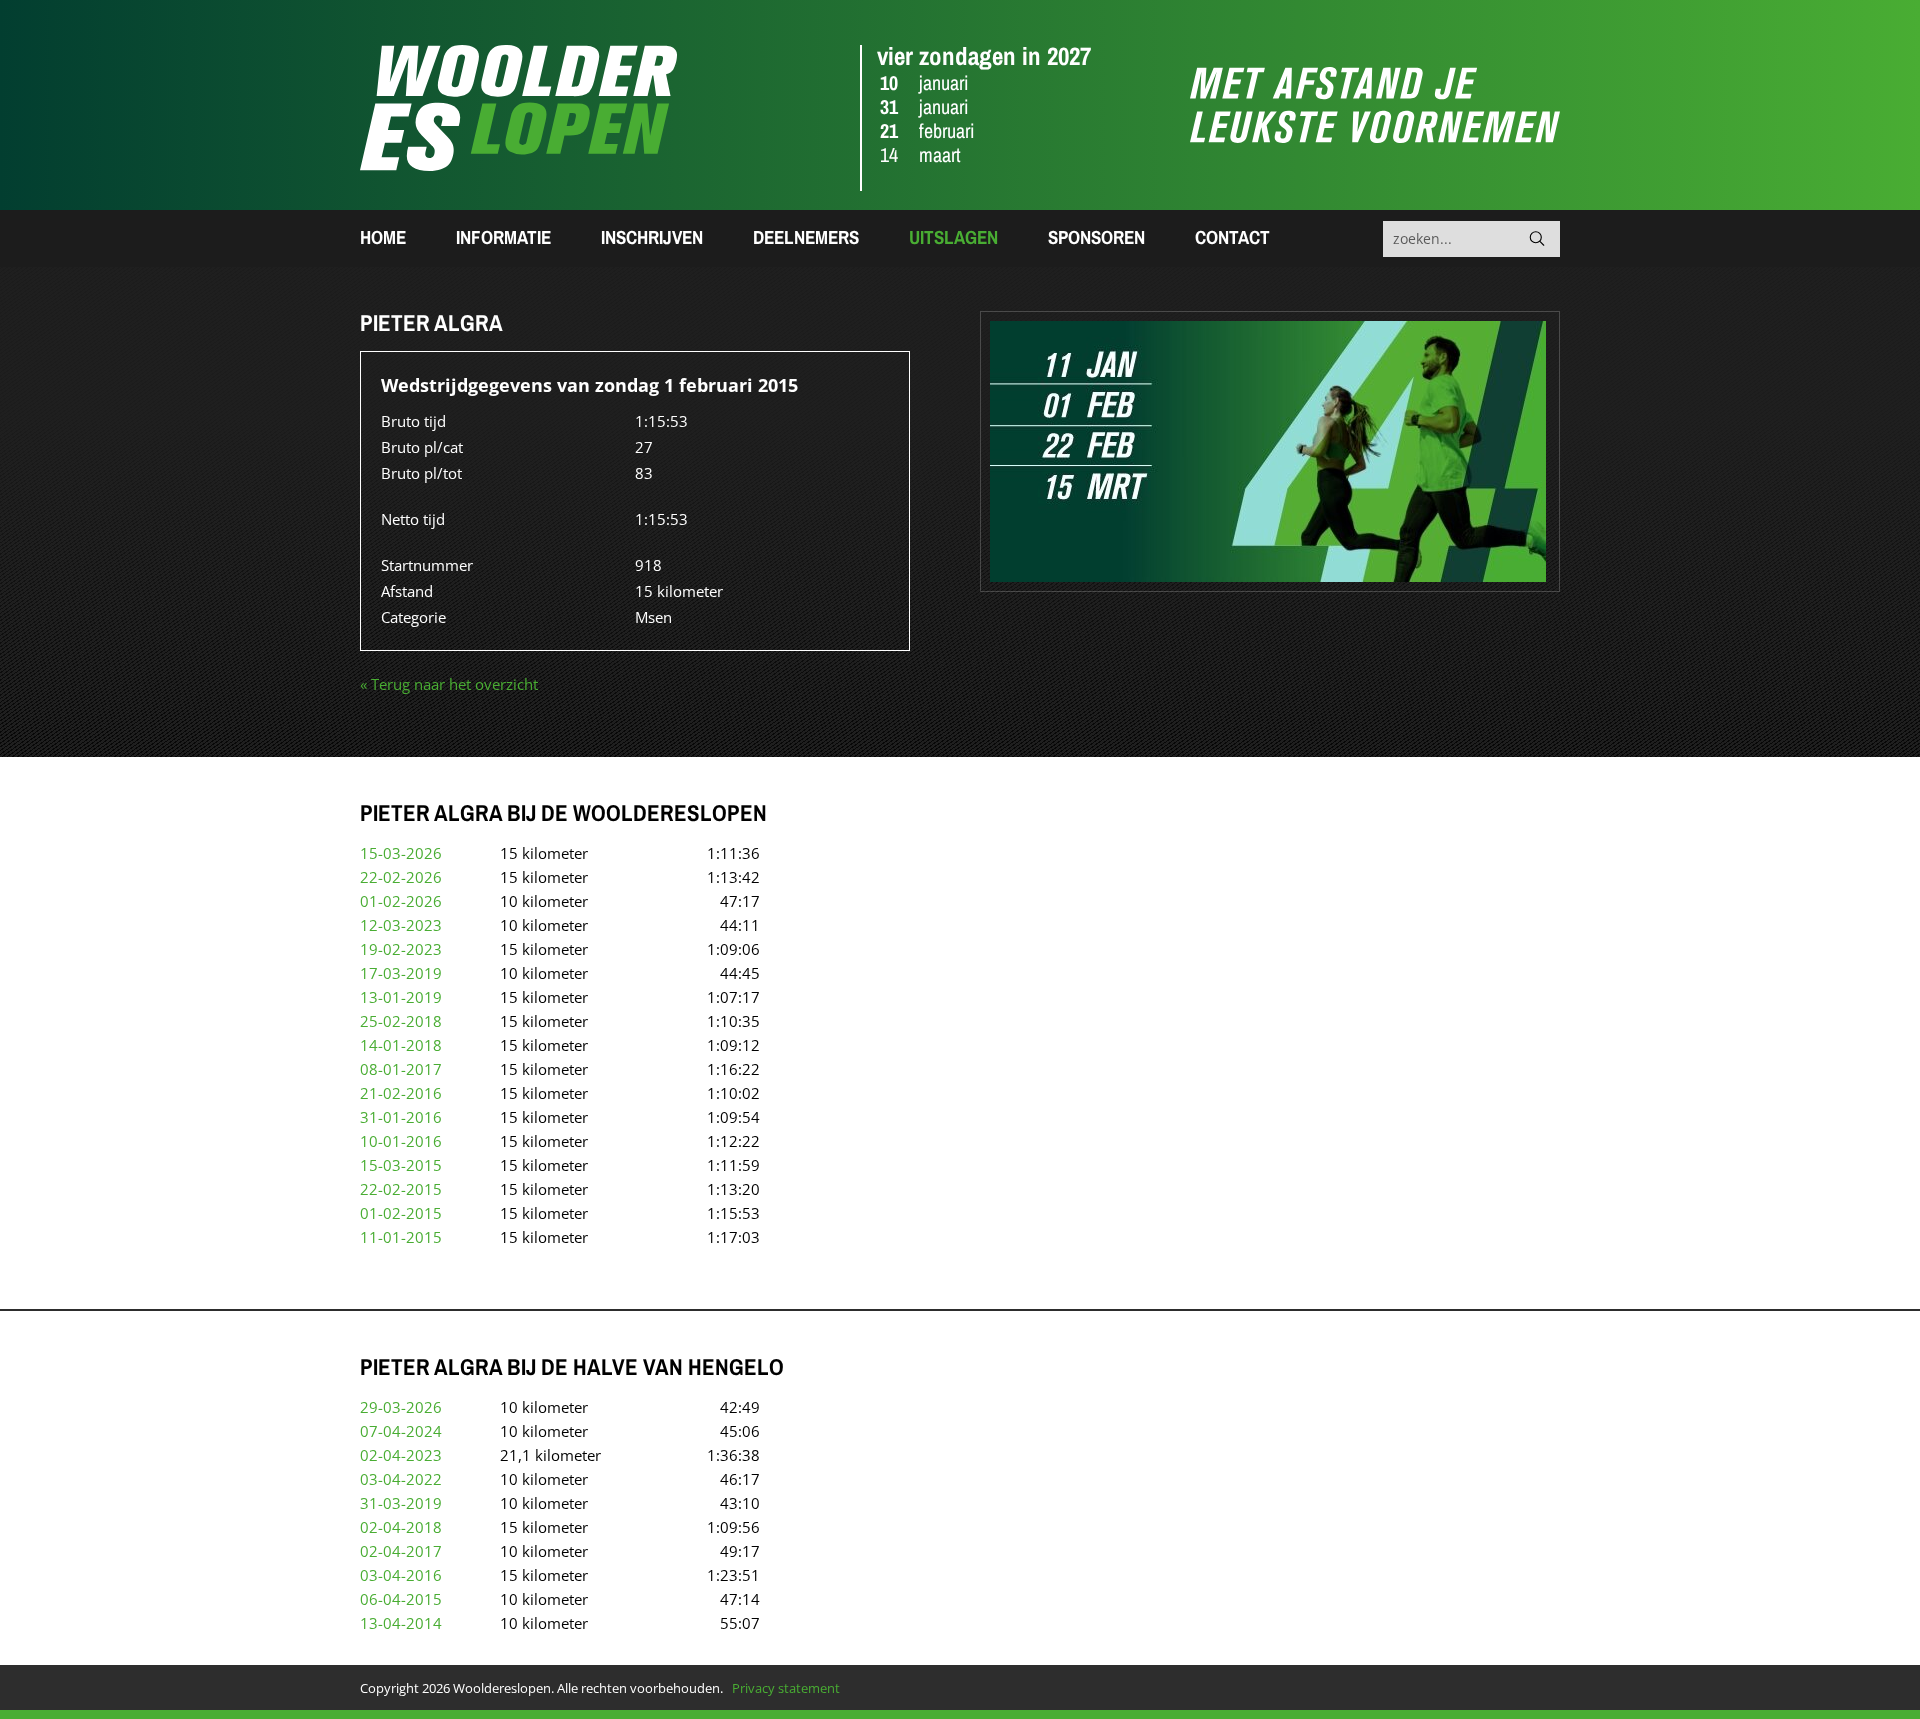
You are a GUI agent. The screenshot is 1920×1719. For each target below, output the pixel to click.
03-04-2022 (401, 1479)
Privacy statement (786, 1688)
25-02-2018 (401, 1021)
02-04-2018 (401, 1527)
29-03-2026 (401, 1407)
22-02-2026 (401, 877)
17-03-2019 (401, 973)
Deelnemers (806, 237)
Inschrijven (652, 237)
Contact (1232, 237)
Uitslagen (953, 237)
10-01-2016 (401, 1141)
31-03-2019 (401, 1503)
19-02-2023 (401, 949)
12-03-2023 (401, 925)
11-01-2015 (401, 1237)
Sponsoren (1096, 237)
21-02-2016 (401, 1093)
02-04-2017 (401, 1551)
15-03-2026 (401, 853)
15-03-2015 (401, 1165)
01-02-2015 (401, 1213)
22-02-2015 (401, 1189)
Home (383, 237)
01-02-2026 (401, 901)
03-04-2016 (401, 1575)
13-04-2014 (401, 1623)
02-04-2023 (401, 1455)
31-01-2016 (401, 1117)
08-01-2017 (401, 1069)
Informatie (503, 237)
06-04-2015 (401, 1599)
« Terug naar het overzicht (449, 684)
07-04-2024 (401, 1431)
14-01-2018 (401, 1045)
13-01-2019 (401, 997)
